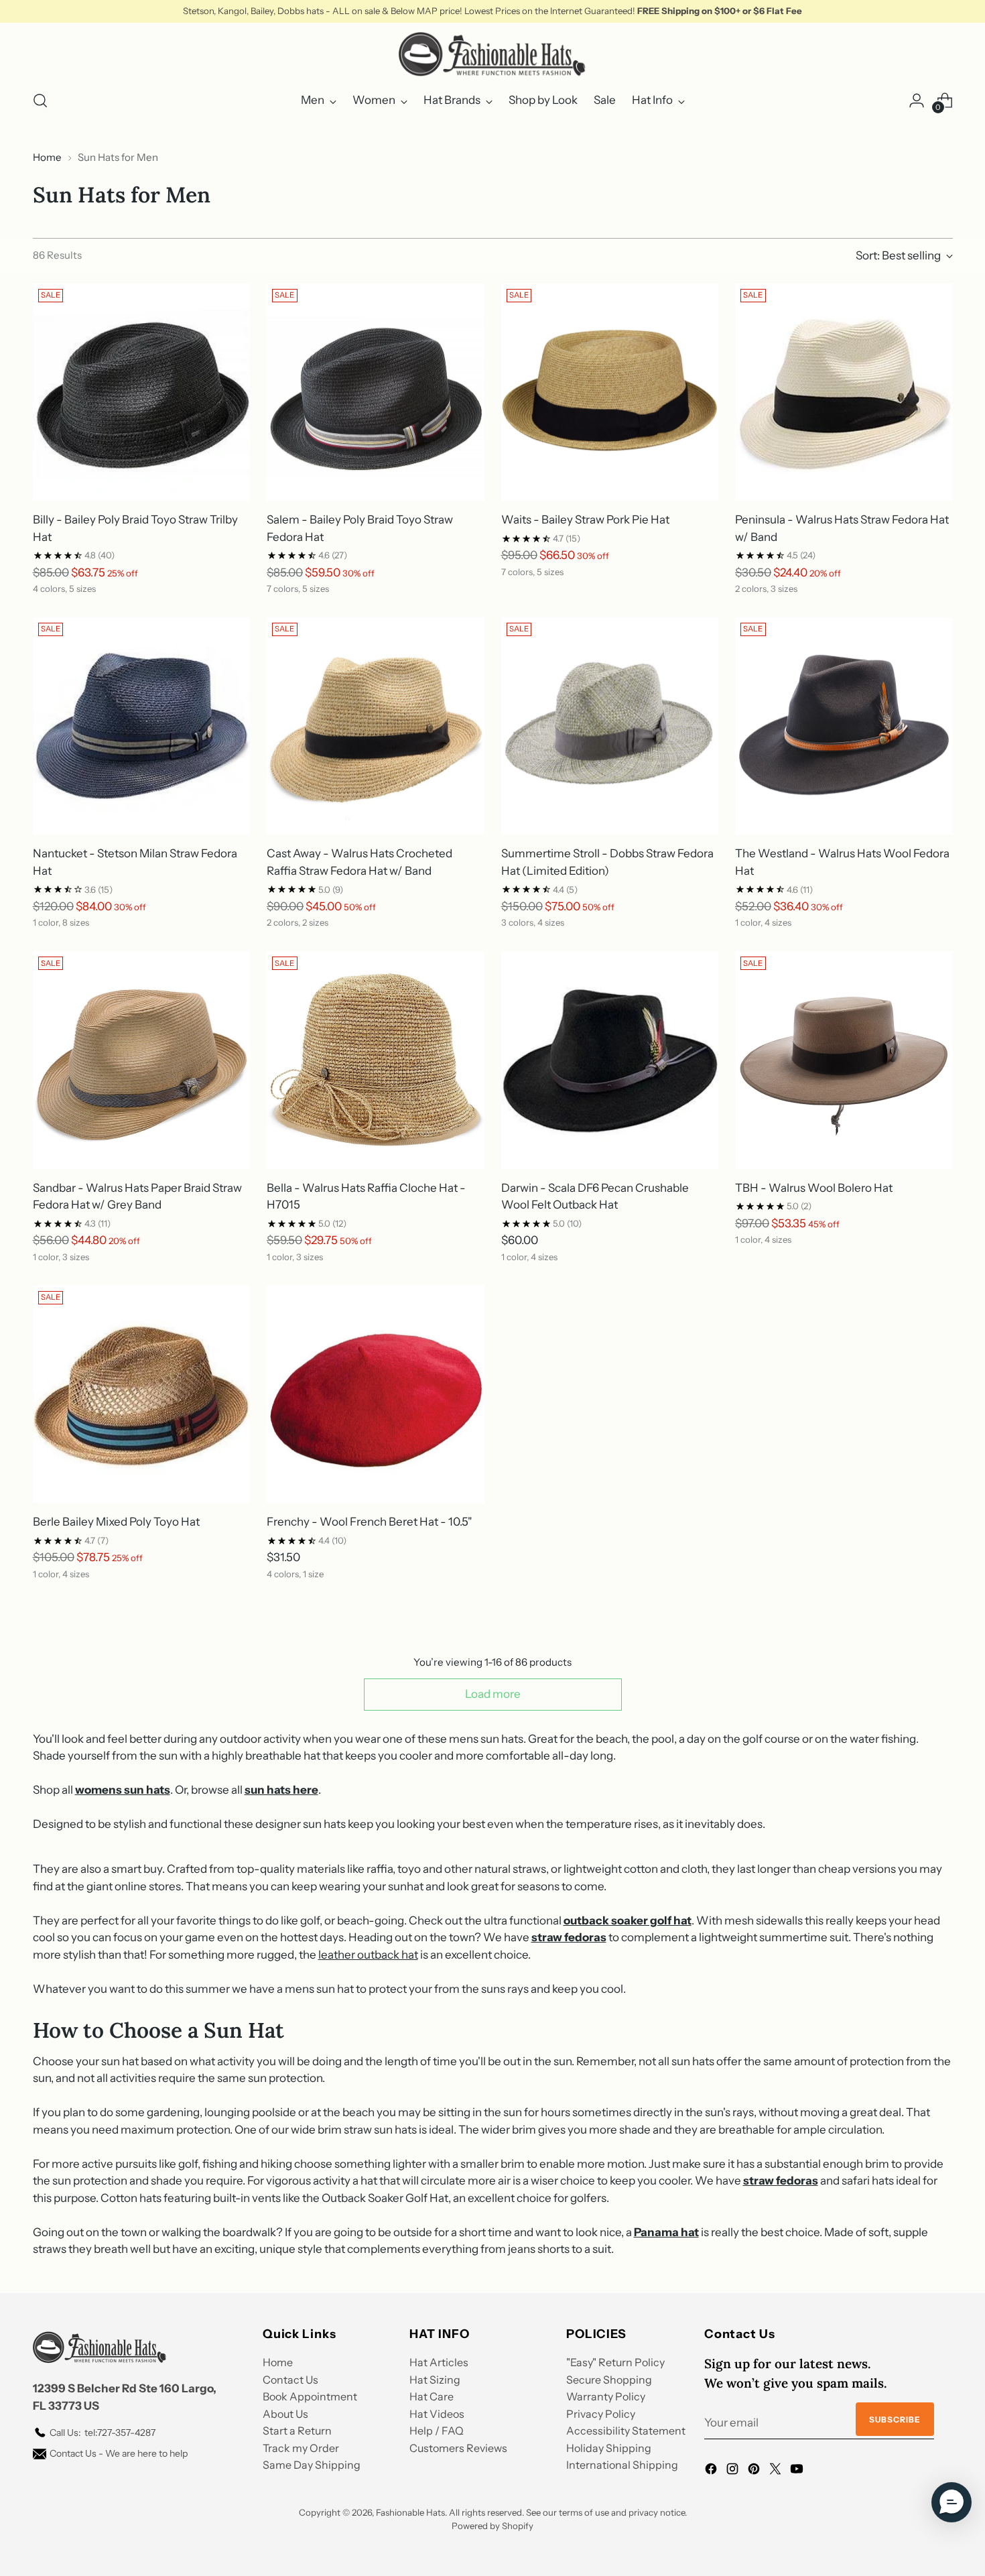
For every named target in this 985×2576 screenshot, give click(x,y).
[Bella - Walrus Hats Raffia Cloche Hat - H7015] (376, 1060)
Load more (493, 1694)
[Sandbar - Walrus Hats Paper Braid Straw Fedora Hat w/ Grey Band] (142, 1060)
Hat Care (432, 2396)
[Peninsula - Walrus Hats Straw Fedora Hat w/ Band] (844, 392)
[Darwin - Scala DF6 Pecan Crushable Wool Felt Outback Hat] (610, 1060)
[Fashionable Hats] (492, 54)
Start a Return (297, 2431)
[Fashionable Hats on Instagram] (734, 2471)
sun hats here (281, 1790)
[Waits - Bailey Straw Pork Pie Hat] (610, 392)
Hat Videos (437, 2414)
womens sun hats (123, 1790)
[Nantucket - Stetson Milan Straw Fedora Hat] (142, 726)
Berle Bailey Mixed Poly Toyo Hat (116, 1522)
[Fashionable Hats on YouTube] (798, 2471)
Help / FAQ (437, 2431)
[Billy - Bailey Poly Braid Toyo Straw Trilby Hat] (142, 392)
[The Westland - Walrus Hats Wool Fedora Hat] (844, 726)
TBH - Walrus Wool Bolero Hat (814, 1188)
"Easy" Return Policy (615, 2362)
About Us (285, 2414)
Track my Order (301, 2448)
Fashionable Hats (410, 2512)
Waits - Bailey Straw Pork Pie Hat (585, 519)
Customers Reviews (458, 2448)
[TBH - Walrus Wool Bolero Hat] (844, 1060)
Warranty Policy (606, 2396)
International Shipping (622, 2465)
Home (47, 157)
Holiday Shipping (609, 2448)
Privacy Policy (601, 2414)
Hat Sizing (435, 2380)
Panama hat (666, 2232)
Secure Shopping (609, 2380)
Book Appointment (310, 2396)
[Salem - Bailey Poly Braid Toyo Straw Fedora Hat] (376, 392)
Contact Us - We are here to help (119, 2453)
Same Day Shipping (312, 2465)
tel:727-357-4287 (103, 2433)
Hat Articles (439, 2362)
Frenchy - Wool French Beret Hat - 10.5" (370, 1522)
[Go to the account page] (917, 101)
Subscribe (895, 2419)
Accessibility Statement (626, 2431)
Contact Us (290, 2380)
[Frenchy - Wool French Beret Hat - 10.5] (376, 1395)
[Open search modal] (40, 101)
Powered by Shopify (492, 2526)
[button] (951, 2502)
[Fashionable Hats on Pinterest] (755, 2471)
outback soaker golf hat (628, 1920)
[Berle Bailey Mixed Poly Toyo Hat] (142, 1395)
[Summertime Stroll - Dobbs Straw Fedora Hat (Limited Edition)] (610, 726)
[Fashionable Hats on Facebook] (712, 2471)
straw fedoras (569, 1937)
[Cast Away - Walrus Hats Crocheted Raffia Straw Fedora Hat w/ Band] (376, 726)
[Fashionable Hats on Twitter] (777, 2471)
